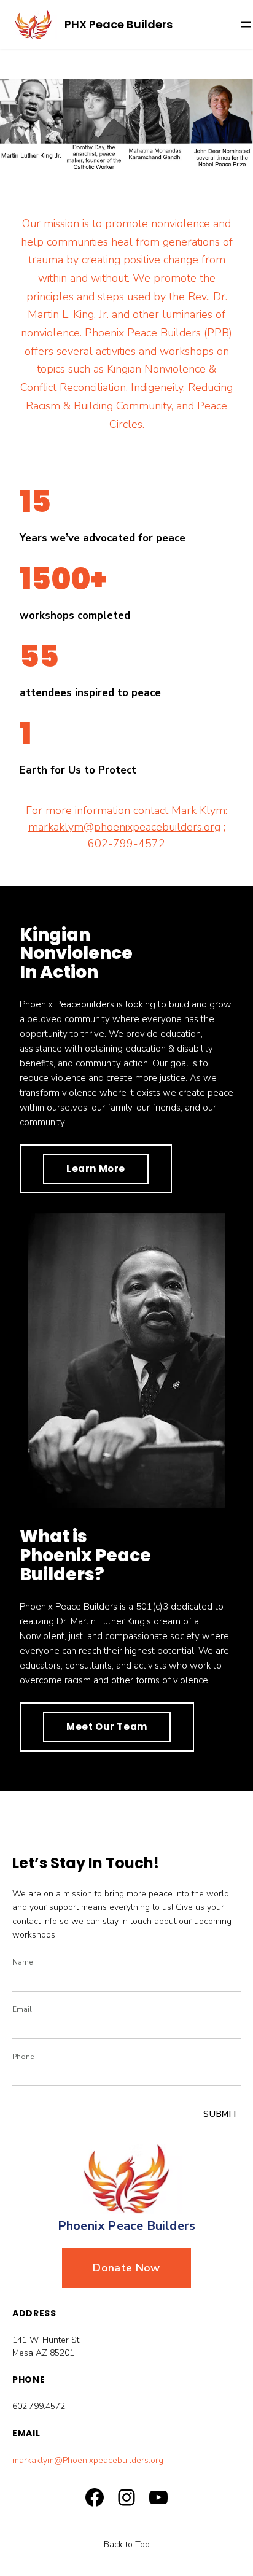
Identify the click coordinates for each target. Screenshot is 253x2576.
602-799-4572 (126, 844)
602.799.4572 (39, 2406)
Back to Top (127, 2544)
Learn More (96, 1169)
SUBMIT (221, 2114)
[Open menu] (246, 25)
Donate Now (126, 2268)
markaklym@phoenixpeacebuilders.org (124, 827)
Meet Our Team (107, 1727)
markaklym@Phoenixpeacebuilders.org (88, 2460)
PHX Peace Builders (119, 24)
